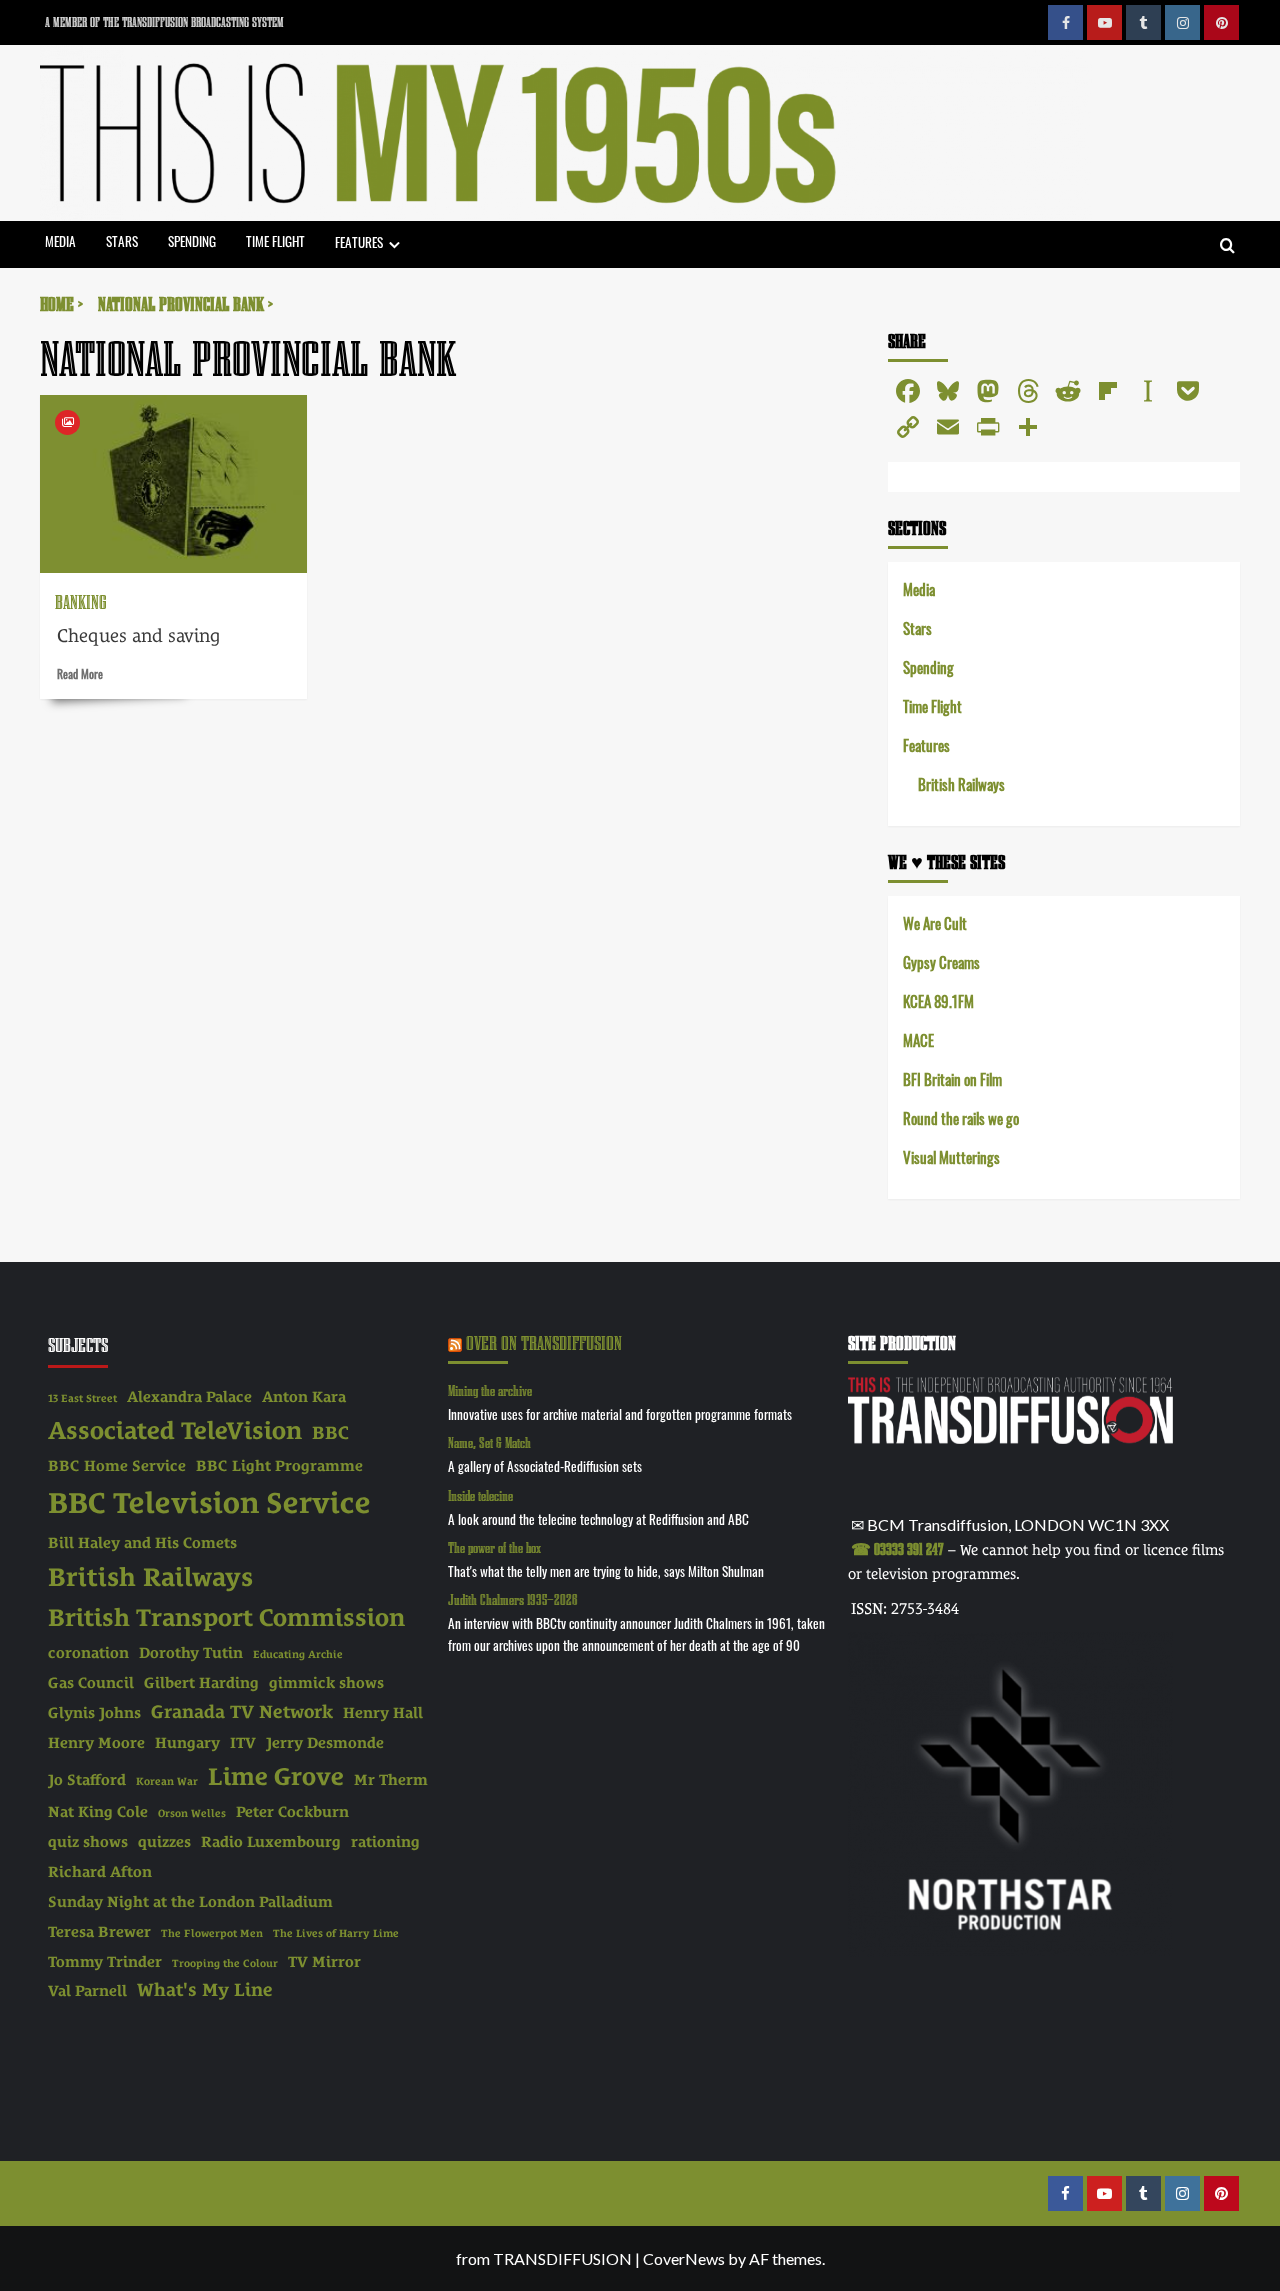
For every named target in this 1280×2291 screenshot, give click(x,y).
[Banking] (173, 484)
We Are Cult (935, 922)
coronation (88, 1653)
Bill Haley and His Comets (142, 1543)
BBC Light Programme (279, 1466)
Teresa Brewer (99, 1932)
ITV (243, 1743)
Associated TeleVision (175, 1430)
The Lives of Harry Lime (336, 1933)
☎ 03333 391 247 (897, 1549)
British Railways (961, 783)
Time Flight (275, 240)
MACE (918, 1039)
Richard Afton (100, 1872)
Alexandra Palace (189, 1397)
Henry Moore (96, 1743)
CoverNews (684, 2258)
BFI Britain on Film (952, 1078)
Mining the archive (490, 1390)
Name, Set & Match (489, 1442)
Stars (122, 240)
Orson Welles (192, 1813)
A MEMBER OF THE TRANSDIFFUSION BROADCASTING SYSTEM (164, 22)
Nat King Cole (98, 1812)
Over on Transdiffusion (544, 1342)
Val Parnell (87, 1991)
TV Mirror (324, 1962)
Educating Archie (298, 1654)
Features (359, 241)
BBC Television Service (209, 1503)
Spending (192, 240)
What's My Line (205, 1989)
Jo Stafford (87, 1780)
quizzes (164, 1842)
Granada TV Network (242, 1711)
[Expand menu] (394, 244)
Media (60, 240)
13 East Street (82, 1398)
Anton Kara (304, 1397)
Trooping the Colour (225, 1963)
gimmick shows (326, 1683)
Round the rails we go (961, 1117)
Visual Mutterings (951, 1156)
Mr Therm (391, 1780)
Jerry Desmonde (325, 1743)
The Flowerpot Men (212, 1933)
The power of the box (494, 1547)
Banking (81, 601)
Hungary (187, 1743)
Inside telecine (480, 1495)
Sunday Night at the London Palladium (190, 1902)
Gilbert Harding (201, 1683)
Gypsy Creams (941, 961)
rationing (385, 1842)
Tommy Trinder (105, 1962)
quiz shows (88, 1842)
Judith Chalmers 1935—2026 (513, 1599)
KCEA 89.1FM (938, 1000)
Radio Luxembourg (271, 1842)
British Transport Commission (226, 1617)
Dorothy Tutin (191, 1653)
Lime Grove (276, 1776)
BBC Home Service (117, 1466)
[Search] (1227, 246)
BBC (330, 1432)
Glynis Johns (94, 1713)
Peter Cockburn (292, 1812)
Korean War (167, 1781)
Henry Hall (383, 1713)
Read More (80, 673)
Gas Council (91, 1683)
